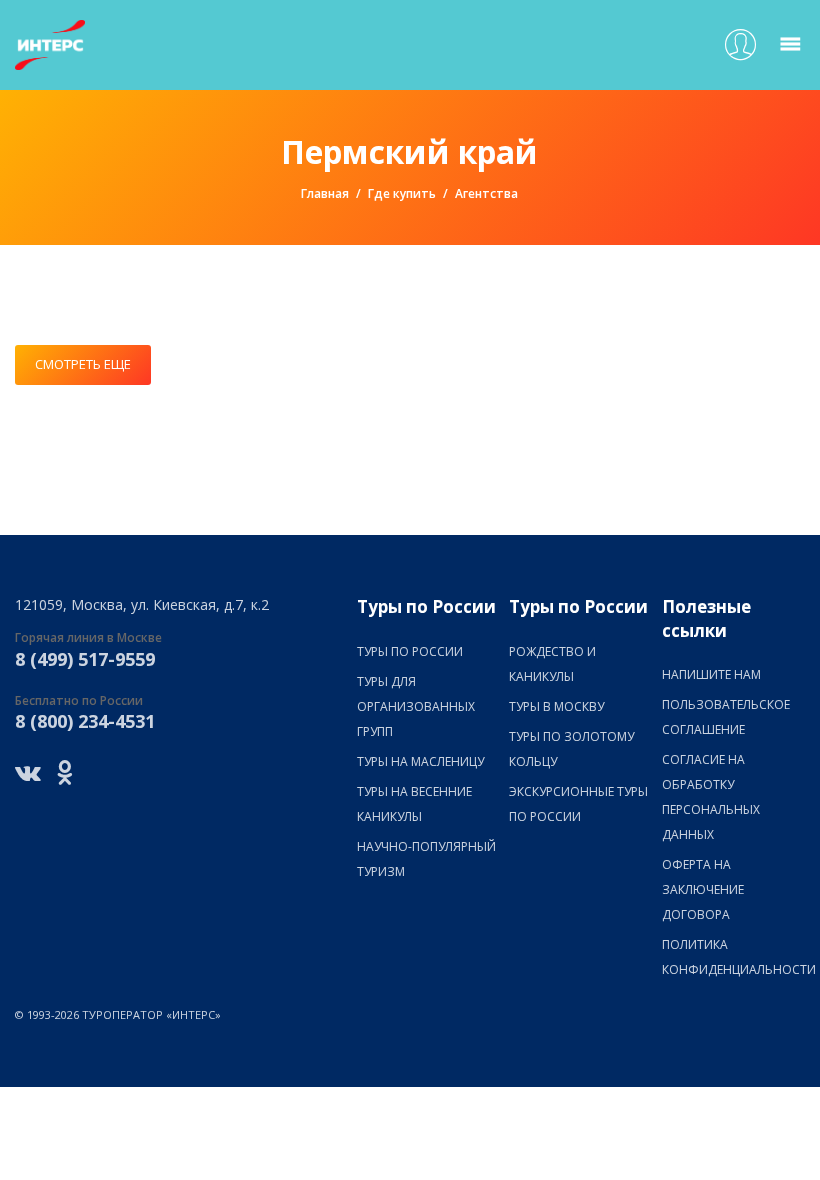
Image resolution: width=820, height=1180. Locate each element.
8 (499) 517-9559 (85, 659)
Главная (325, 193)
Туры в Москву (556, 706)
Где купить (402, 193)
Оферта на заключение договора (703, 889)
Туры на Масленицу (420, 761)
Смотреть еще (83, 364)
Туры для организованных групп (416, 706)
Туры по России (410, 651)
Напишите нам (711, 674)
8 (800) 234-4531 (85, 721)
